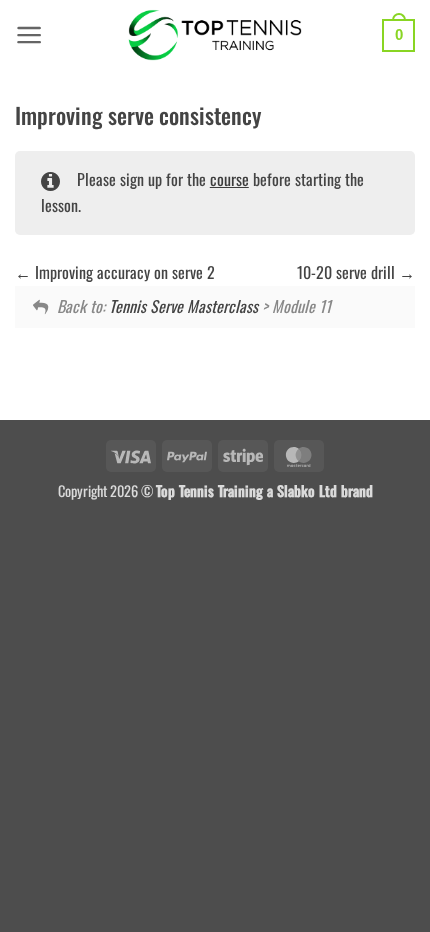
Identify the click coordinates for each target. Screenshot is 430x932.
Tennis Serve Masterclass (183, 306)
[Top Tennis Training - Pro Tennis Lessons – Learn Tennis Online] (215, 35)
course (229, 179)
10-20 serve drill (348, 272)
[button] (29, 35)
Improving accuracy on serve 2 (123, 272)
